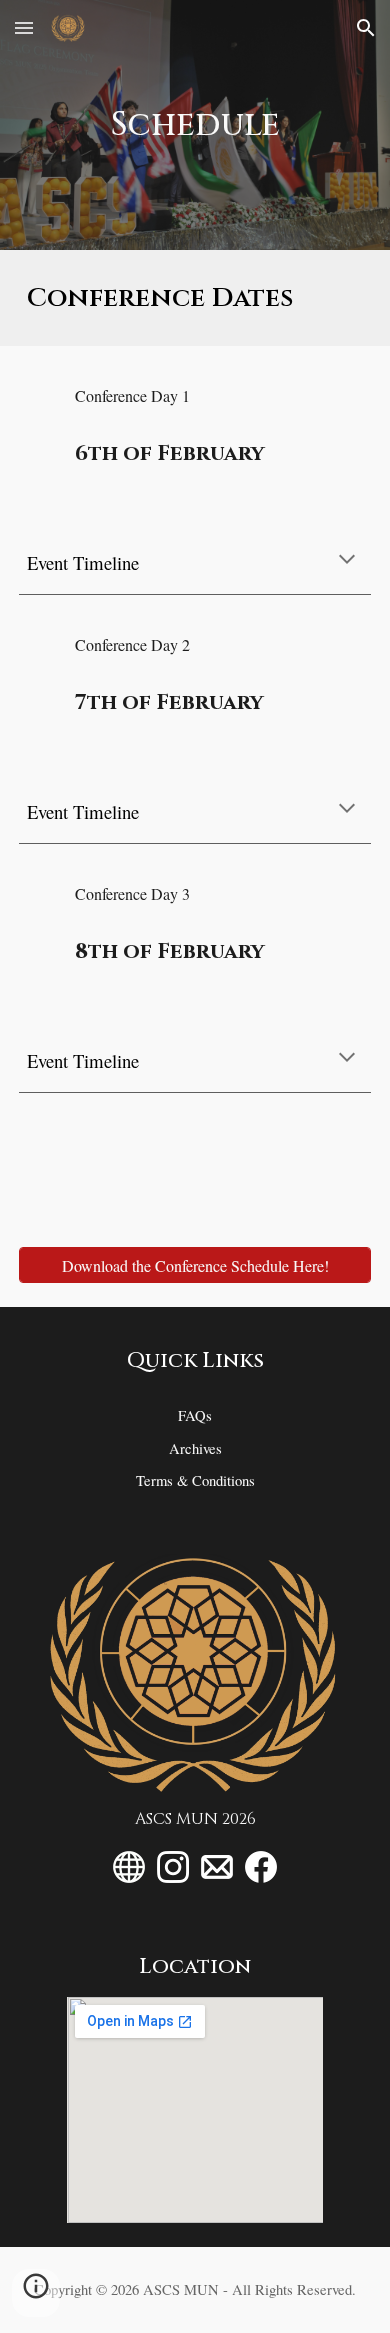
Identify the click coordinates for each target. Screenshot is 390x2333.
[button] (24, 27)
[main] (195, 125)
